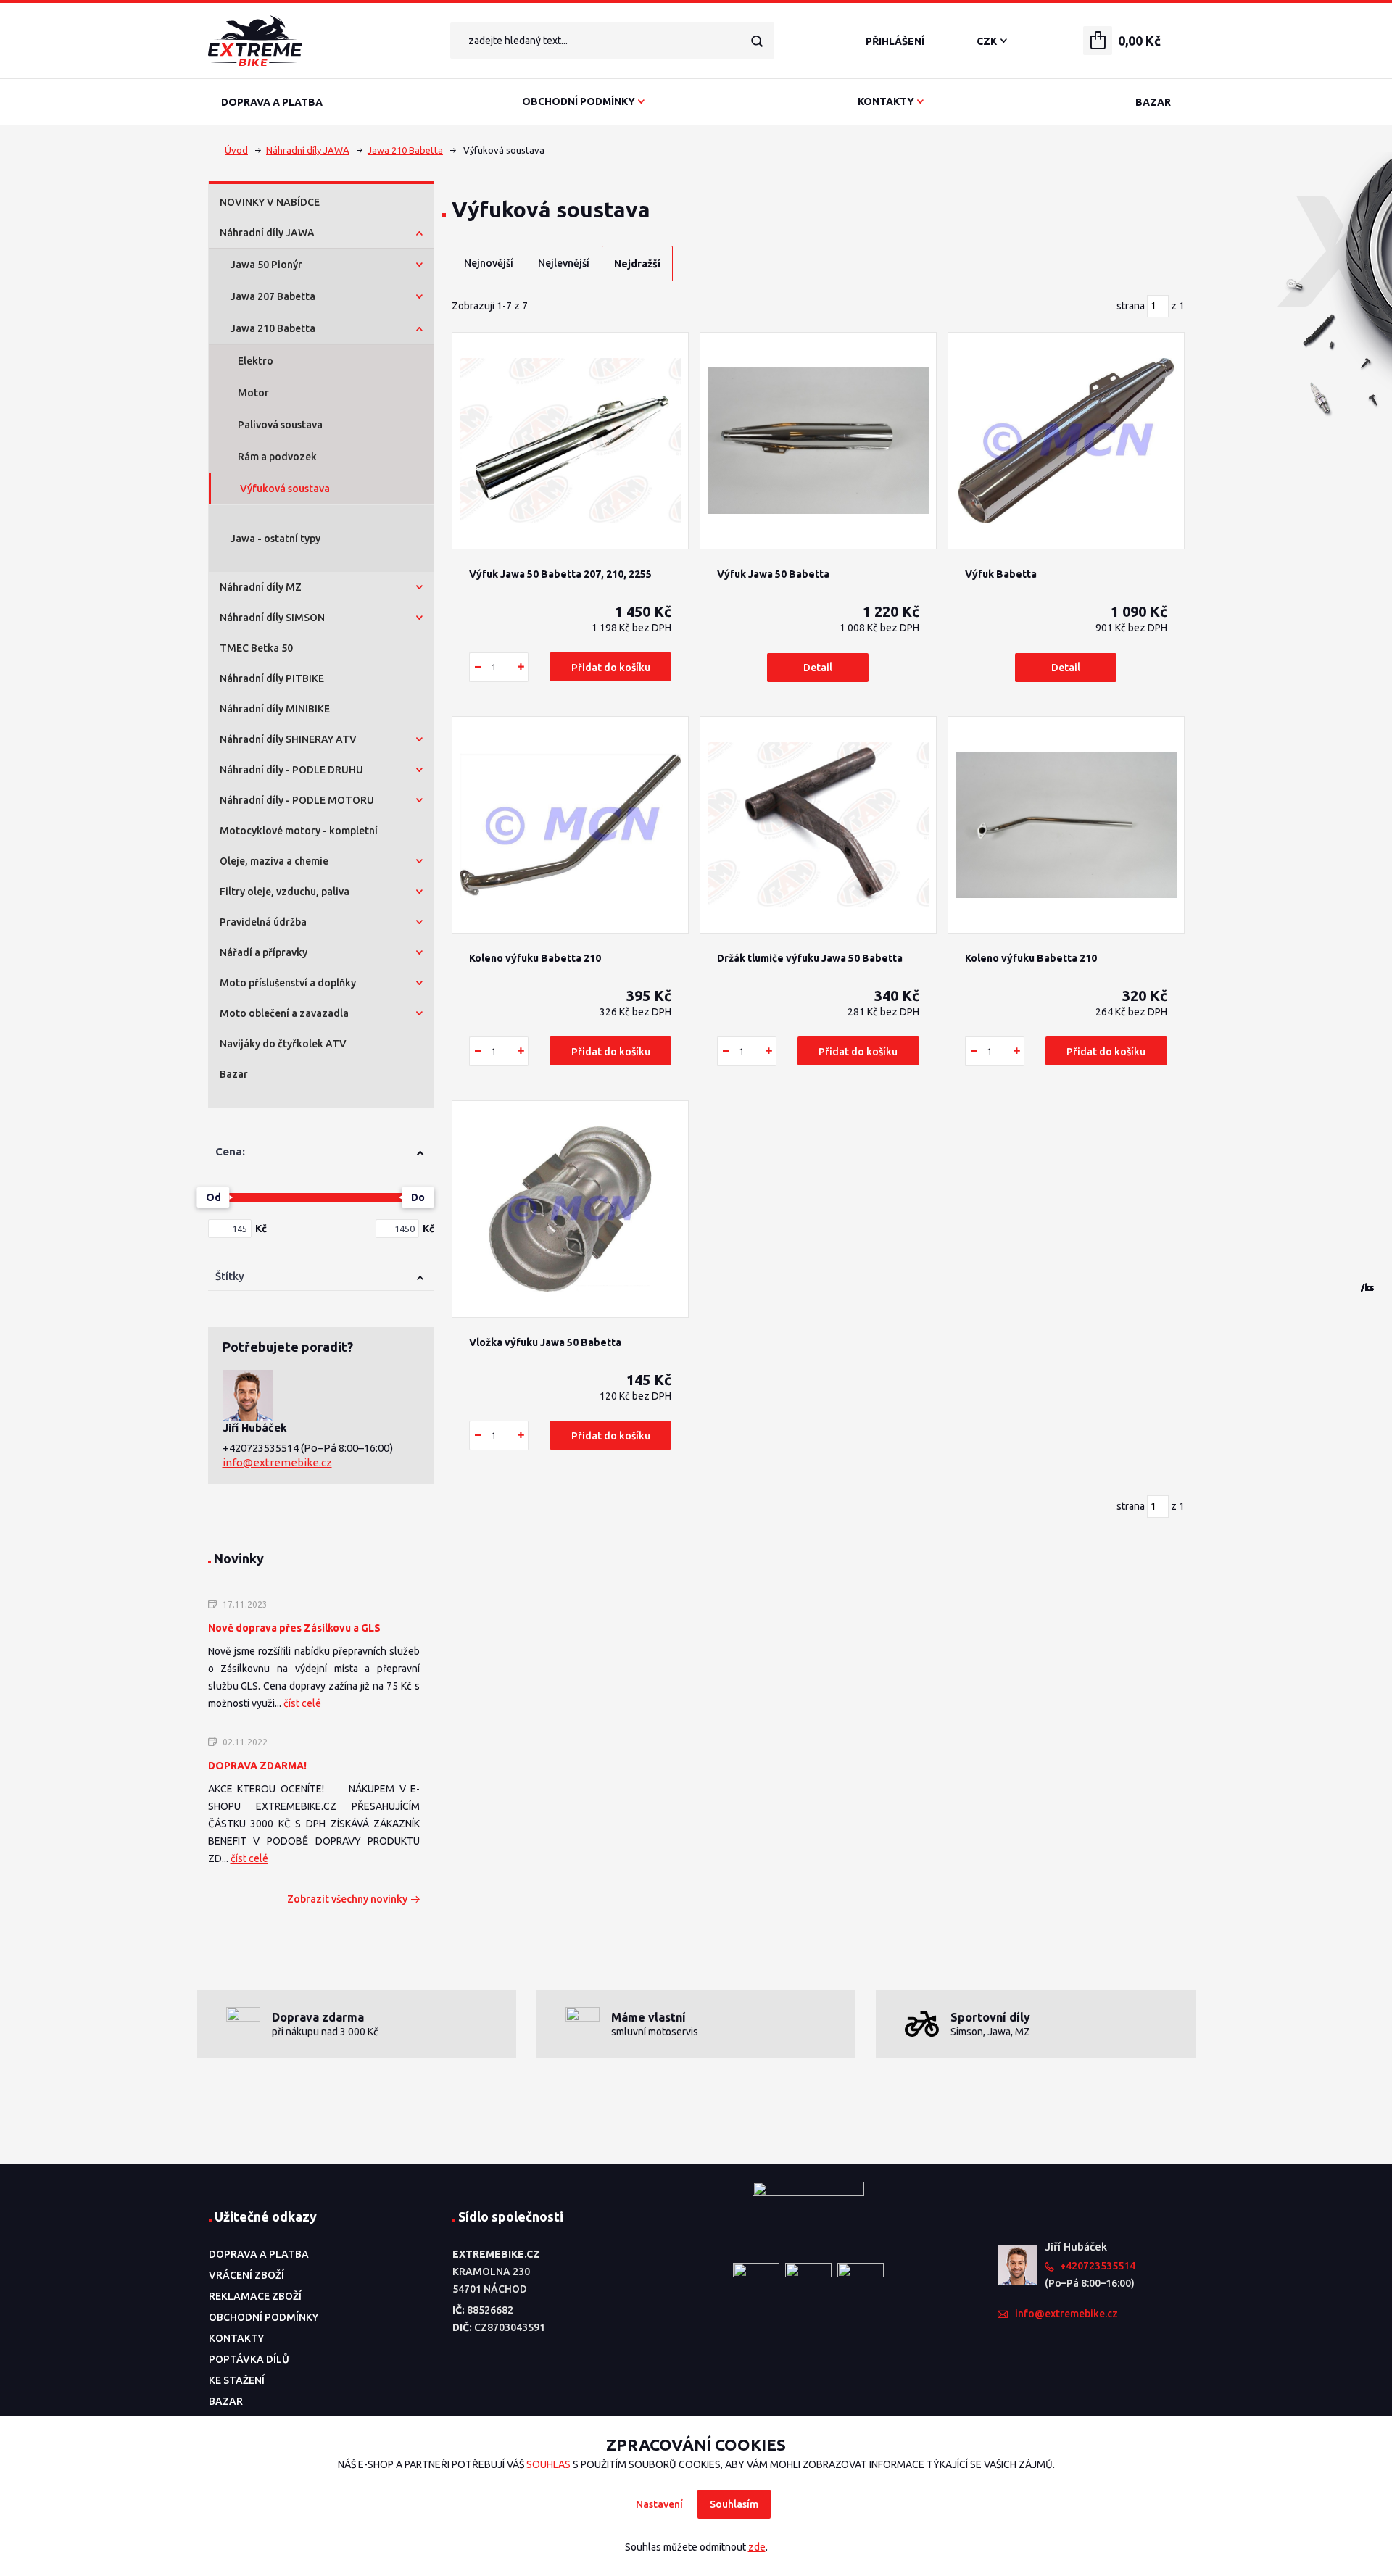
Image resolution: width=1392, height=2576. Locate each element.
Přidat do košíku (611, 668)
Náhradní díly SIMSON (272, 618)
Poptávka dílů (249, 2359)
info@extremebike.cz (277, 1462)
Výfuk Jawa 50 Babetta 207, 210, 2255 (560, 574)
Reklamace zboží (255, 2296)
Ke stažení (237, 2380)
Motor (253, 393)
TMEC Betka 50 (256, 648)
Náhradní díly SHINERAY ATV (288, 739)
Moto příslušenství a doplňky (288, 983)
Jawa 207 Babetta (273, 296)
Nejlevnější (564, 263)
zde (757, 2547)
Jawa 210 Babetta (405, 150)
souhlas (548, 2464)
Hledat (756, 41)
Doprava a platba (272, 102)
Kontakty (886, 101)
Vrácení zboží (246, 2275)
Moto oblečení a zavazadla (284, 1013)
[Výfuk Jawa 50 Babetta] (818, 441)
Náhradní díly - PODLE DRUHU (291, 770)
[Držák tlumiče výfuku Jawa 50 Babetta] (818, 825)
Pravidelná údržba (263, 922)
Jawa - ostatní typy (275, 539)
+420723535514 (262, 1448)
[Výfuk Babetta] (1066, 441)
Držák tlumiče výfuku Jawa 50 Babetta (810, 958)
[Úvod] (317, 41)
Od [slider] (214, 1197)
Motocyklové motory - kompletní (299, 831)
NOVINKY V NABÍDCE (270, 202)
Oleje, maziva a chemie (274, 861)
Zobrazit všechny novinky (347, 1899)
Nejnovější (489, 263)
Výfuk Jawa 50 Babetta (773, 574)
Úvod (236, 150)
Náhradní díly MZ (261, 587)
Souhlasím (734, 2504)
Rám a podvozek (277, 457)
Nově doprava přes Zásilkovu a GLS (294, 1628)
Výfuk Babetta (1001, 574)
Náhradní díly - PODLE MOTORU (297, 800)
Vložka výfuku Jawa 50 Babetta (545, 1342)
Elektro (256, 361)
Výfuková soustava (285, 489)
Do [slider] (418, 1197)
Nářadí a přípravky (264, 952)
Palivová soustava (280, 425)
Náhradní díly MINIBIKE (275, 709)
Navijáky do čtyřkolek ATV (283, 1044)
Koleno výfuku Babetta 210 (535, 958)
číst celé (302, 1703)
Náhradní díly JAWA (308, 150)
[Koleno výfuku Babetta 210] (570, 825)
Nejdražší (637, 264)
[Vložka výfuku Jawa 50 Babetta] (570, 1209)
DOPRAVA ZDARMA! (257, 1766)
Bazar (1153, 102)
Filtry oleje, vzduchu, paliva (285, 892)
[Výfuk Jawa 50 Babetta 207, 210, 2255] (570, 441)
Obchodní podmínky (579, 101)
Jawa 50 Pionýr (266, 265)
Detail (818, 668)
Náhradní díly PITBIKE (272, 678)
